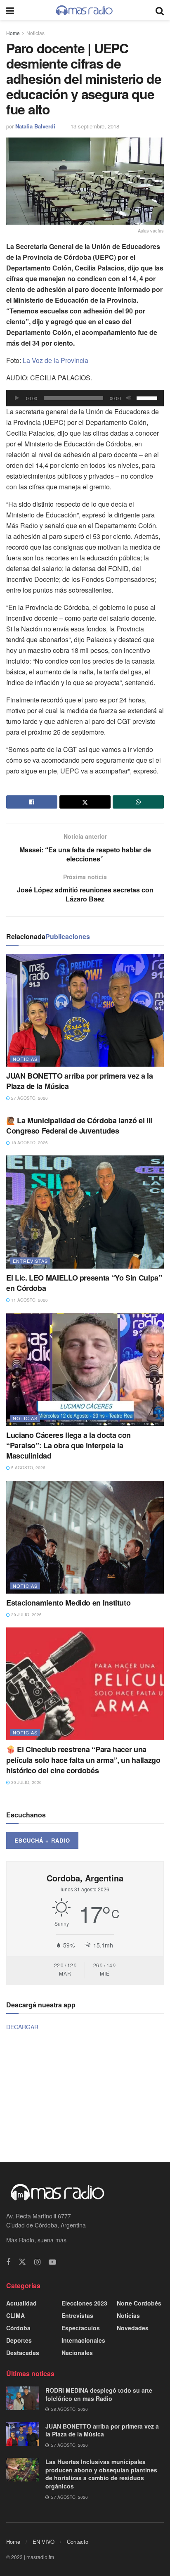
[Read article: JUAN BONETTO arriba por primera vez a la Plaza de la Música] (85, 1010)
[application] (85, 398)
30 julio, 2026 (26, 1615)
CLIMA (15, 2315)
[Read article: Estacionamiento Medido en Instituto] (85, 1537)
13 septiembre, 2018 (95, 126)
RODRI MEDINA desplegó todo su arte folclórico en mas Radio (99, 2394)
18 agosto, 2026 (29, 1143)
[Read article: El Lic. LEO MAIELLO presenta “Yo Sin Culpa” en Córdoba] (85, 1212)
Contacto (78, 2542)
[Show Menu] (10, 10)
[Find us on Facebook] (8, 2262)
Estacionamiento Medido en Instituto (68, 1603)
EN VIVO (44, 2542)
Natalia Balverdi (35, 126)
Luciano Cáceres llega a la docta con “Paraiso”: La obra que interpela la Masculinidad (68, 1445)
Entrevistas (30, 1261)
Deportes (19, 2340)
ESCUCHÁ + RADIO (42, 1840)
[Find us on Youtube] (52, 2262)
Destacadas (23, 2353)
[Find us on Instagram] (37, 2262)
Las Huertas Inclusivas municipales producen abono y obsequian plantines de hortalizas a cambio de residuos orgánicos (101, 2474)
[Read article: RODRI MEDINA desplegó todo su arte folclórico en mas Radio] (23, 2398)
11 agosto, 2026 (29, 1300)
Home (13, 33)
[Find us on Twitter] (22, 2262)
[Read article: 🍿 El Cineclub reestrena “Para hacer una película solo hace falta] (85, 1684)
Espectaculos (81, 2328)
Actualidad (21, 2303)
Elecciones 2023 (84, 2303)
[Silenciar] (129, 398)
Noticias (35, 33)
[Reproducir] (17, 398)
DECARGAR (22, 2027)
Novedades (133, 2328)
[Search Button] (160, 10)
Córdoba (18, 2328)
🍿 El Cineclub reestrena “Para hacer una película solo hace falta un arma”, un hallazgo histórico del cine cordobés (83, 1760)
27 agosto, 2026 (29, 1098)
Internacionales (83, 2340)
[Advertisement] (85, 2095)
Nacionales (77, 2353)
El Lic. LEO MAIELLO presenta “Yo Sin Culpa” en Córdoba (84, 1283)
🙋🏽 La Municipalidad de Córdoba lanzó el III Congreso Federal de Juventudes (79, 1126)
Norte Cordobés (139, 2303)
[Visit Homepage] (85, 10)
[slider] (148, 397)
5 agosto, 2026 (28, 1468)
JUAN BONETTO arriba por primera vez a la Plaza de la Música (80, 1081)
